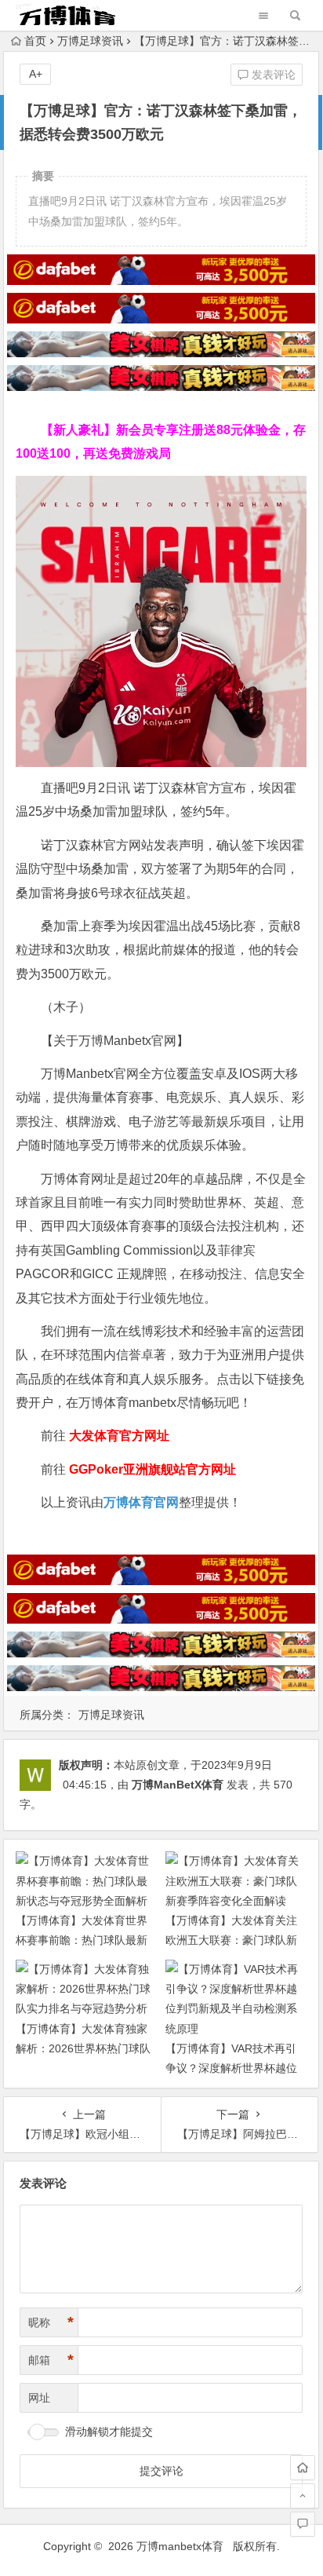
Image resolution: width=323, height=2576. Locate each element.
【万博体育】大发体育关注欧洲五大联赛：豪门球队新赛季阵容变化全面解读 (231, 1940)
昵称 (51, 2322)
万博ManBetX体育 (178, 1785)
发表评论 (272, 75)
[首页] (303, 2468)
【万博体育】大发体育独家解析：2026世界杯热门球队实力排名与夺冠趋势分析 (83, 2048)
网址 (39, 2398)
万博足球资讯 (90, 41)
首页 (35, 41)
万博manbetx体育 (180, 2546)
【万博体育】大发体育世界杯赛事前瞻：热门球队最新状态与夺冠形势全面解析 (82, 1940)
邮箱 (51, 2360)
